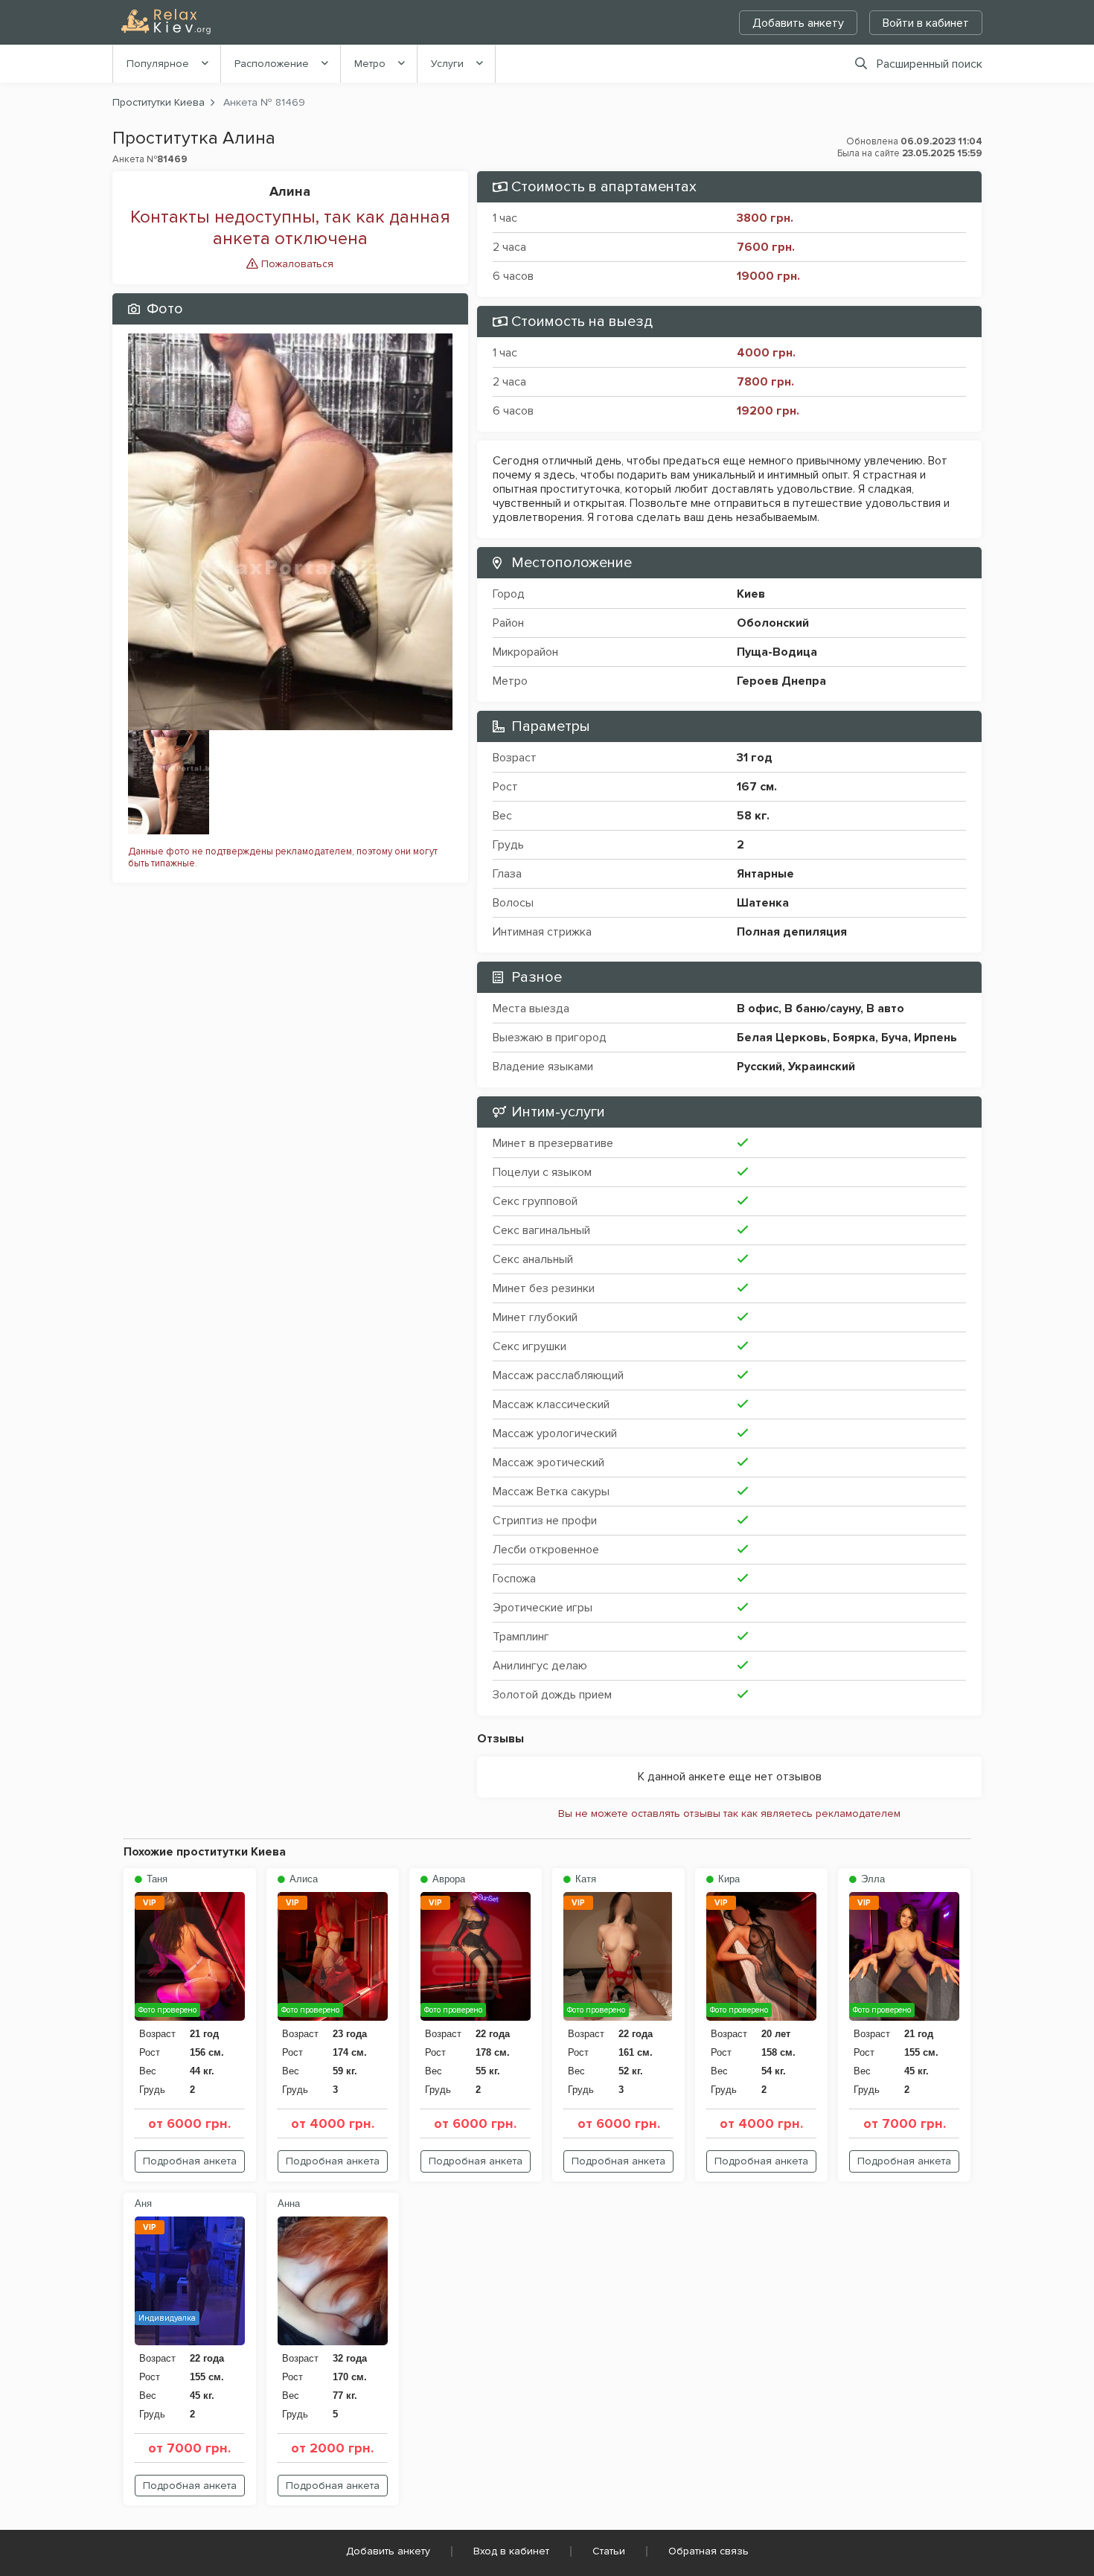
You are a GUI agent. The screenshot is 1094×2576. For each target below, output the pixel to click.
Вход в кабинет (511, 2551)
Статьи (609, 2551)
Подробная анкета (190, 2161)
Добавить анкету (798, 23)
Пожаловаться (296, 264)
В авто (885, 1009)
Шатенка (763, 903)
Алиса (302, 1879)
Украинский (822, 1067)
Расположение (272, 64)
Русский (759, 1067)
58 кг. (753, 816)
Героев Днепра (781, 681)
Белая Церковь (782, 1038)
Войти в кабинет (926, 23)
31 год (755, 758)
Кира (727, 1879)
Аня (143, 2203)
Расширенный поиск (930, 64)
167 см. (757, 787)
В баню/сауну (822, 1009)
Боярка (854, 1038)
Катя (584, 1879)
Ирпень (935, 1038)
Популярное (158, 64)
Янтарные (765, 874)
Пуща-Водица (777, 652)
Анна (289, 2203)
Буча (895, 1038)
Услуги (447, 64)
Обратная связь (708, 2551)
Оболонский (773, 623)
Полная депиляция (792, 932)
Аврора (447, 1879)
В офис (758, 1009)
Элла (871, 1879)
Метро (370, 64)
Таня (156, 1879)
